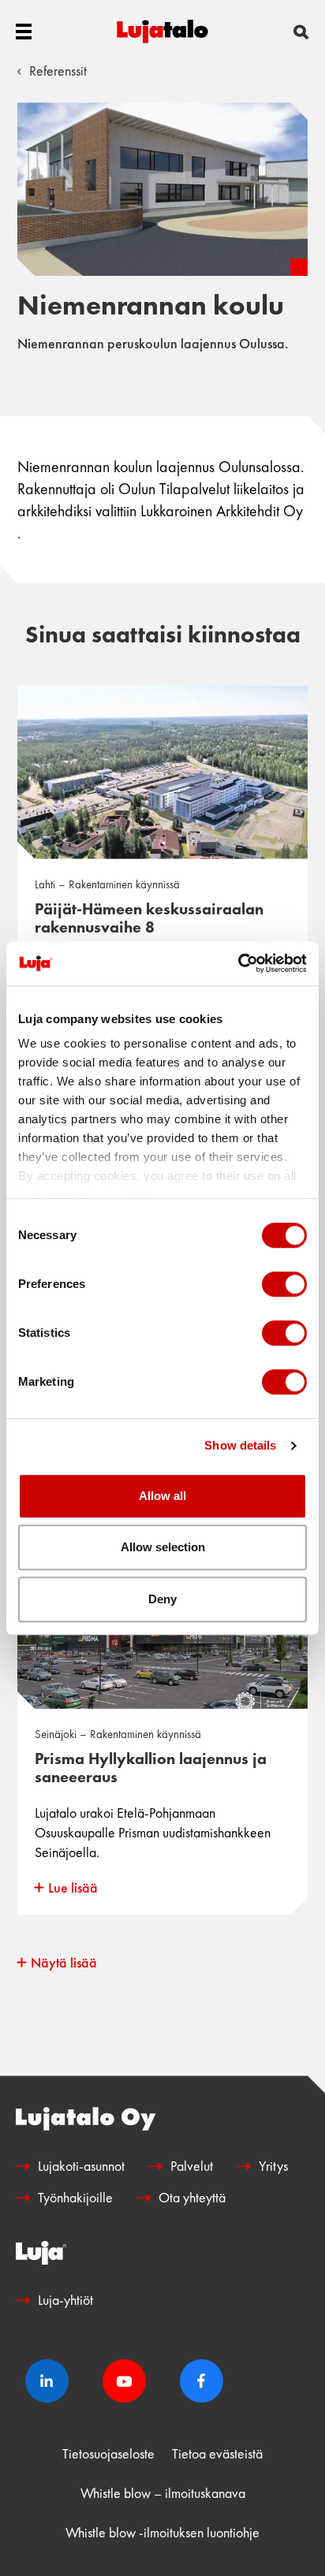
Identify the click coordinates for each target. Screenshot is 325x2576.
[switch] (284, 1284)
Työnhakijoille (75, 2197)
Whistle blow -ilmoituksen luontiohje (162, 2532)
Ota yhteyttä (192, 2197)
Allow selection (163, 1547)
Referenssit (58, 71)
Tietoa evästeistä (217, 2453)
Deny (162, 1599)
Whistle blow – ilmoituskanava (163, 2493)
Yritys (273, 2166)
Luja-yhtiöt (65, 2300)
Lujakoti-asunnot (81, 2166)
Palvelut (192, 2166)
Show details (240, 1445)
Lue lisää (73, 1887)
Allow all (162, 1496)
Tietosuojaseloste (108, 2453)
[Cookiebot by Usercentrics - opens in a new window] (238, 963)
